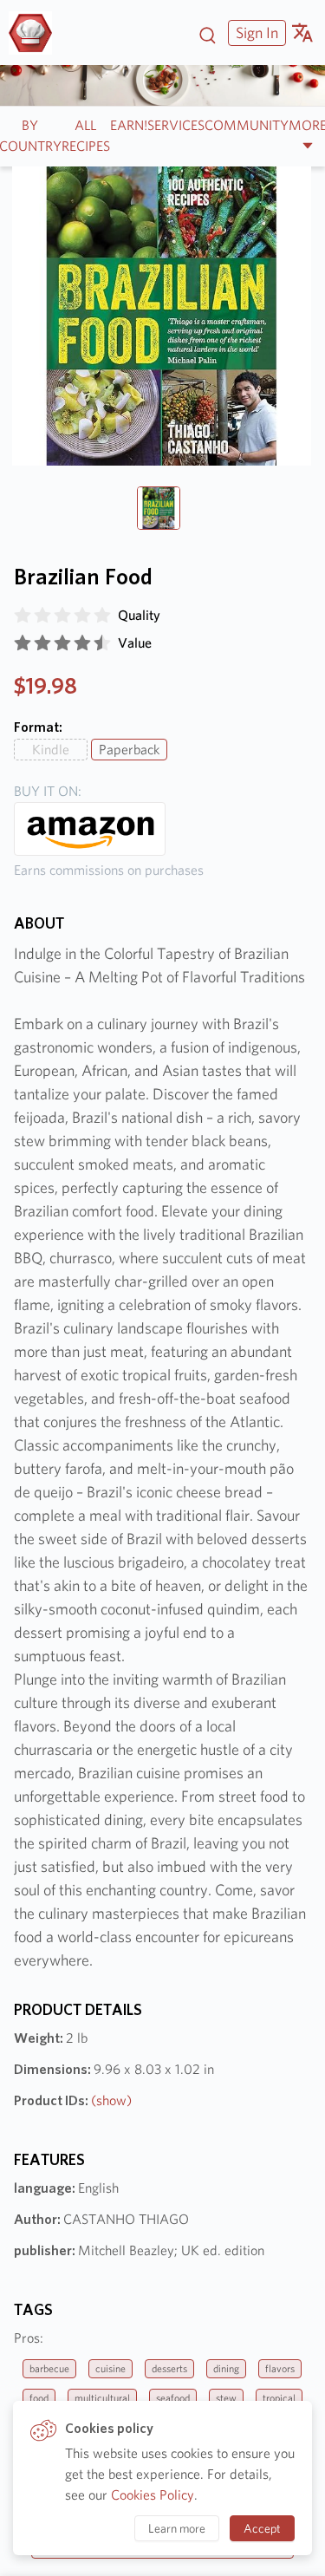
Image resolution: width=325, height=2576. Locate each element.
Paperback (129, 750)
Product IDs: (73, 2100)
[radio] (23, 616)
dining (226, 2368)
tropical (279, 2398)
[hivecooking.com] (37, 33)
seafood (173, 2398)
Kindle (51, 750)
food (39, 2398)
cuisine (110, 2368)
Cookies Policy (153, 2495)
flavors (280, 2368)
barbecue (49, 2368)
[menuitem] (255, 33)
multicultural (102, 2398)
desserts (169, 2368)
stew (226, 2398)
